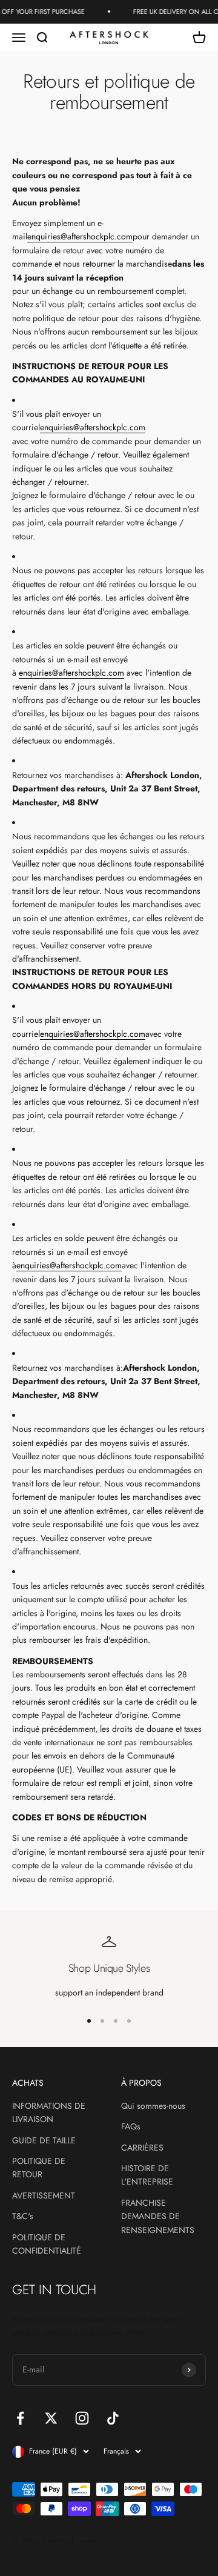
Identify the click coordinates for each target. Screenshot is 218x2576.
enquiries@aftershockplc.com (80, 236)
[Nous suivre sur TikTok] (113, 2418)
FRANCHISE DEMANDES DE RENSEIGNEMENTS (158, 2216)
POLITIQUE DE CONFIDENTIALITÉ (47, 2244)
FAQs (131, 2126)
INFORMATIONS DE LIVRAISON (49, 2112)
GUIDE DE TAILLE (44, 2140)
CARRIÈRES (142, 2148)
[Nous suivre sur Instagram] (82, 2418)
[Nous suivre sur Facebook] (20, 2418)
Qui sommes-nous (153, 2106)
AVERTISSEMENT (44, 2195)
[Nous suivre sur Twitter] (51, 2418)
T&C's (23, 2216)
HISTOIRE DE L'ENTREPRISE (147, 2175)
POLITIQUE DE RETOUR (39, 2168)
